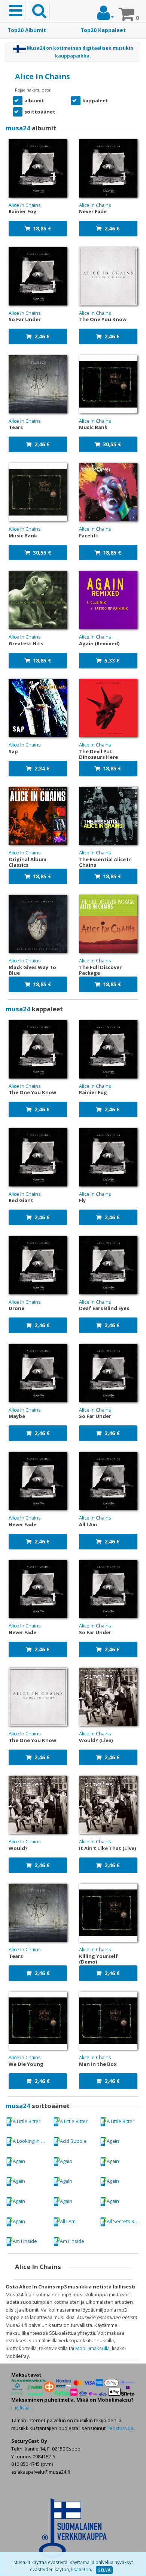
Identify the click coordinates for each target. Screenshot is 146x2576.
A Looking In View (31, 2141)
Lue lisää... (22, 2408)
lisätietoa (81, 2569)
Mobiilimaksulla (92, 2348)
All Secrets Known (125, 2221)
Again (113, 2141)
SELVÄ (104, 2570)
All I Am (68, 2221)
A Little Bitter (27, 2121)
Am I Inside (25, 2241)
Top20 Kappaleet (103, 30)
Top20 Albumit (27, 30)
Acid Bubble (73, 2141)
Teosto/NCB (120, 2428)
